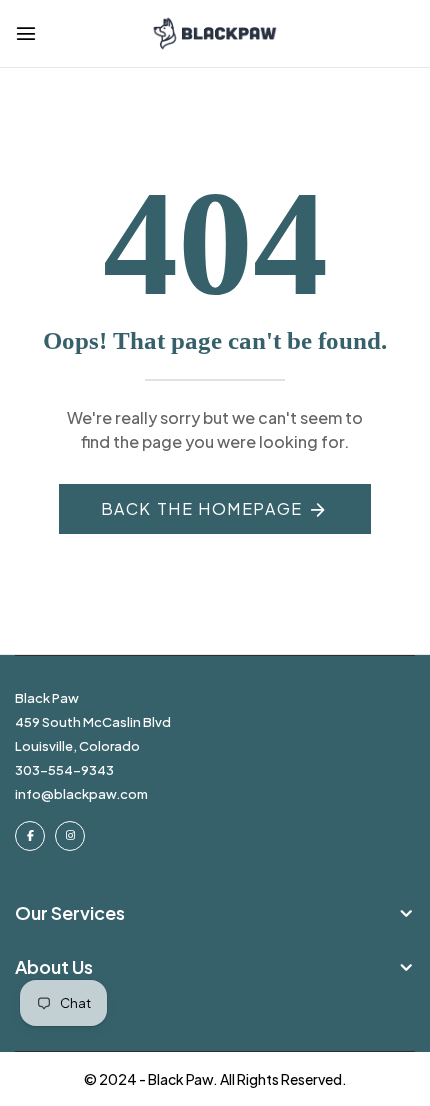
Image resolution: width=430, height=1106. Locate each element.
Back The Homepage (202, 508)
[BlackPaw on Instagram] (70, 836)
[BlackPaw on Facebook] (30, 836)
